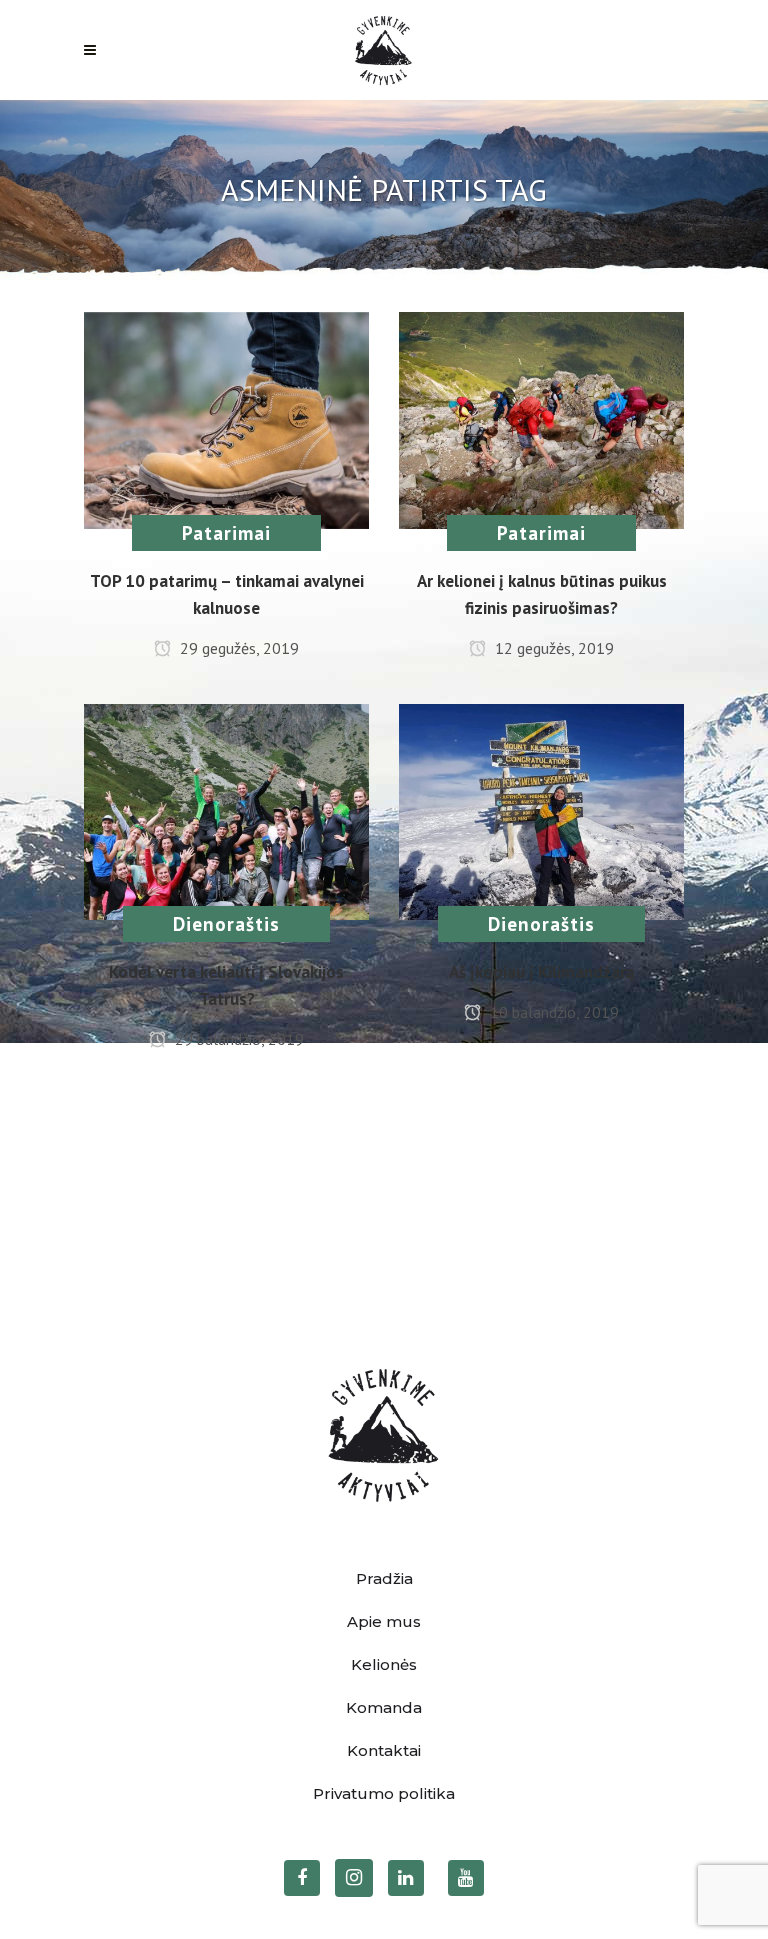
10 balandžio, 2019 (552, 1012)
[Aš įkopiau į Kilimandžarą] (541, 810)
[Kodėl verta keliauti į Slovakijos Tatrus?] (226, 810)
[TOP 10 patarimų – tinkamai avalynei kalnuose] (226, 418)
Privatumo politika (384, 1793)
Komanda (384, 1707)
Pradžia (384, 1578)
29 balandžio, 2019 (237, 1039)
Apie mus (384, 1621)
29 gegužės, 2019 (237, 648)
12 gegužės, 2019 (552, 648)
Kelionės (384, 1664)
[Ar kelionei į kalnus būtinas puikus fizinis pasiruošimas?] (541, 418)
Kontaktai (384, 1750)
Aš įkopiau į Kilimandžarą (541, 972)
